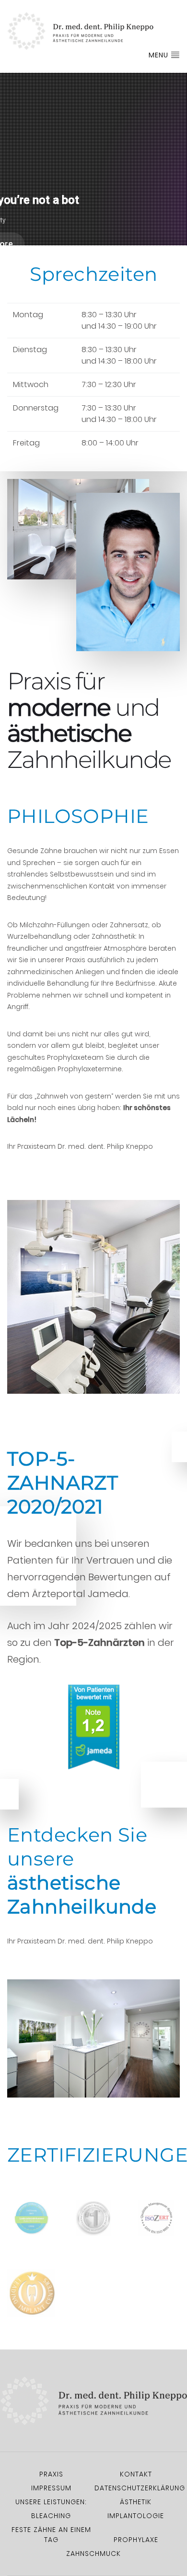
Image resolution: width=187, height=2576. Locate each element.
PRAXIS (51, 2474)
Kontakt (136, 2474)
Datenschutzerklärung (140, 2488)
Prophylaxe (136, 2540)
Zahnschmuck (93, 2554)
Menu (159, 55)
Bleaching (51, 2516)
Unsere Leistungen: (51, 2502)
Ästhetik (136, 2502)
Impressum (51, 2488)
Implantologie (136, 2516)
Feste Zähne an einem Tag (51, 2535)
